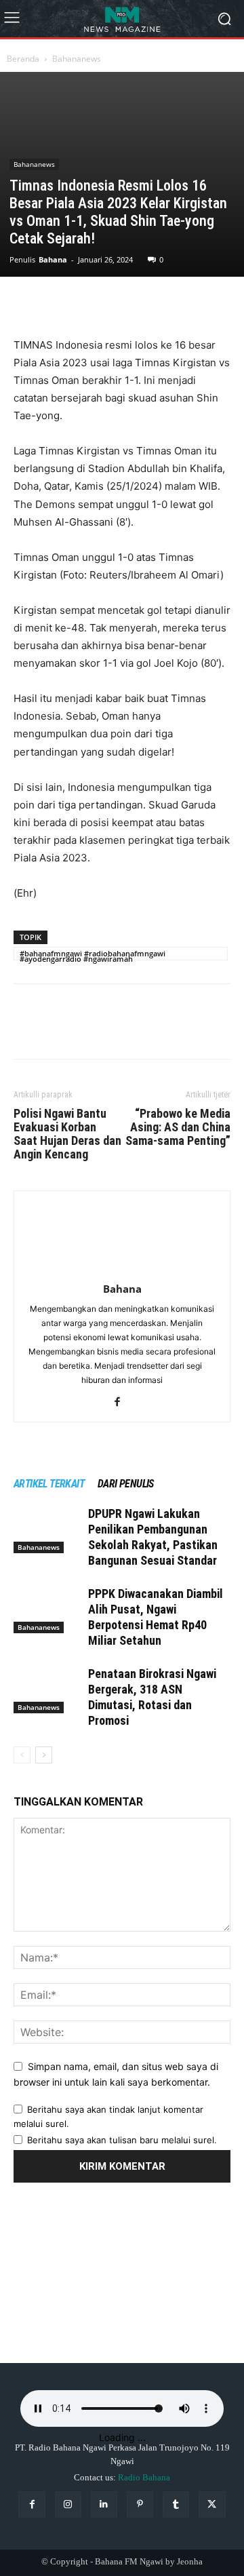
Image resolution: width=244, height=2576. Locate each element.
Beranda (23, 59)
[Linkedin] (104, 2504)
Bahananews (77, 59)
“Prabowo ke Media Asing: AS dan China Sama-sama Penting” (178, 1127)
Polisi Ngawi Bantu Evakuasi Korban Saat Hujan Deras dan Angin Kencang (67, 1134)
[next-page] (44, 1755)
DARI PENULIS (126, 1484)
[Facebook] (27, 305)
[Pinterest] (89, 305)
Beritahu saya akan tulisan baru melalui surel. (122, 2140)
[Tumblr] (176, 2504)
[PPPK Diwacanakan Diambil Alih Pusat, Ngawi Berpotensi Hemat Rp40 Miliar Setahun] (47, 1610)
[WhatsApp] (121, 305)
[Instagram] (68, 2504)
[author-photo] (122, 1270)
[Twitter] (58, 305)
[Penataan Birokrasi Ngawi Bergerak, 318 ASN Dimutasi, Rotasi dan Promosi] (47, 1690)
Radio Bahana (144, 2477)
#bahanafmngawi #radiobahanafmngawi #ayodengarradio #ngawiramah (93, 954)
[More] (152, 305)
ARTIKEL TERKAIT (49, 1484)
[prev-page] (22, 1755)
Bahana (53, 259)
